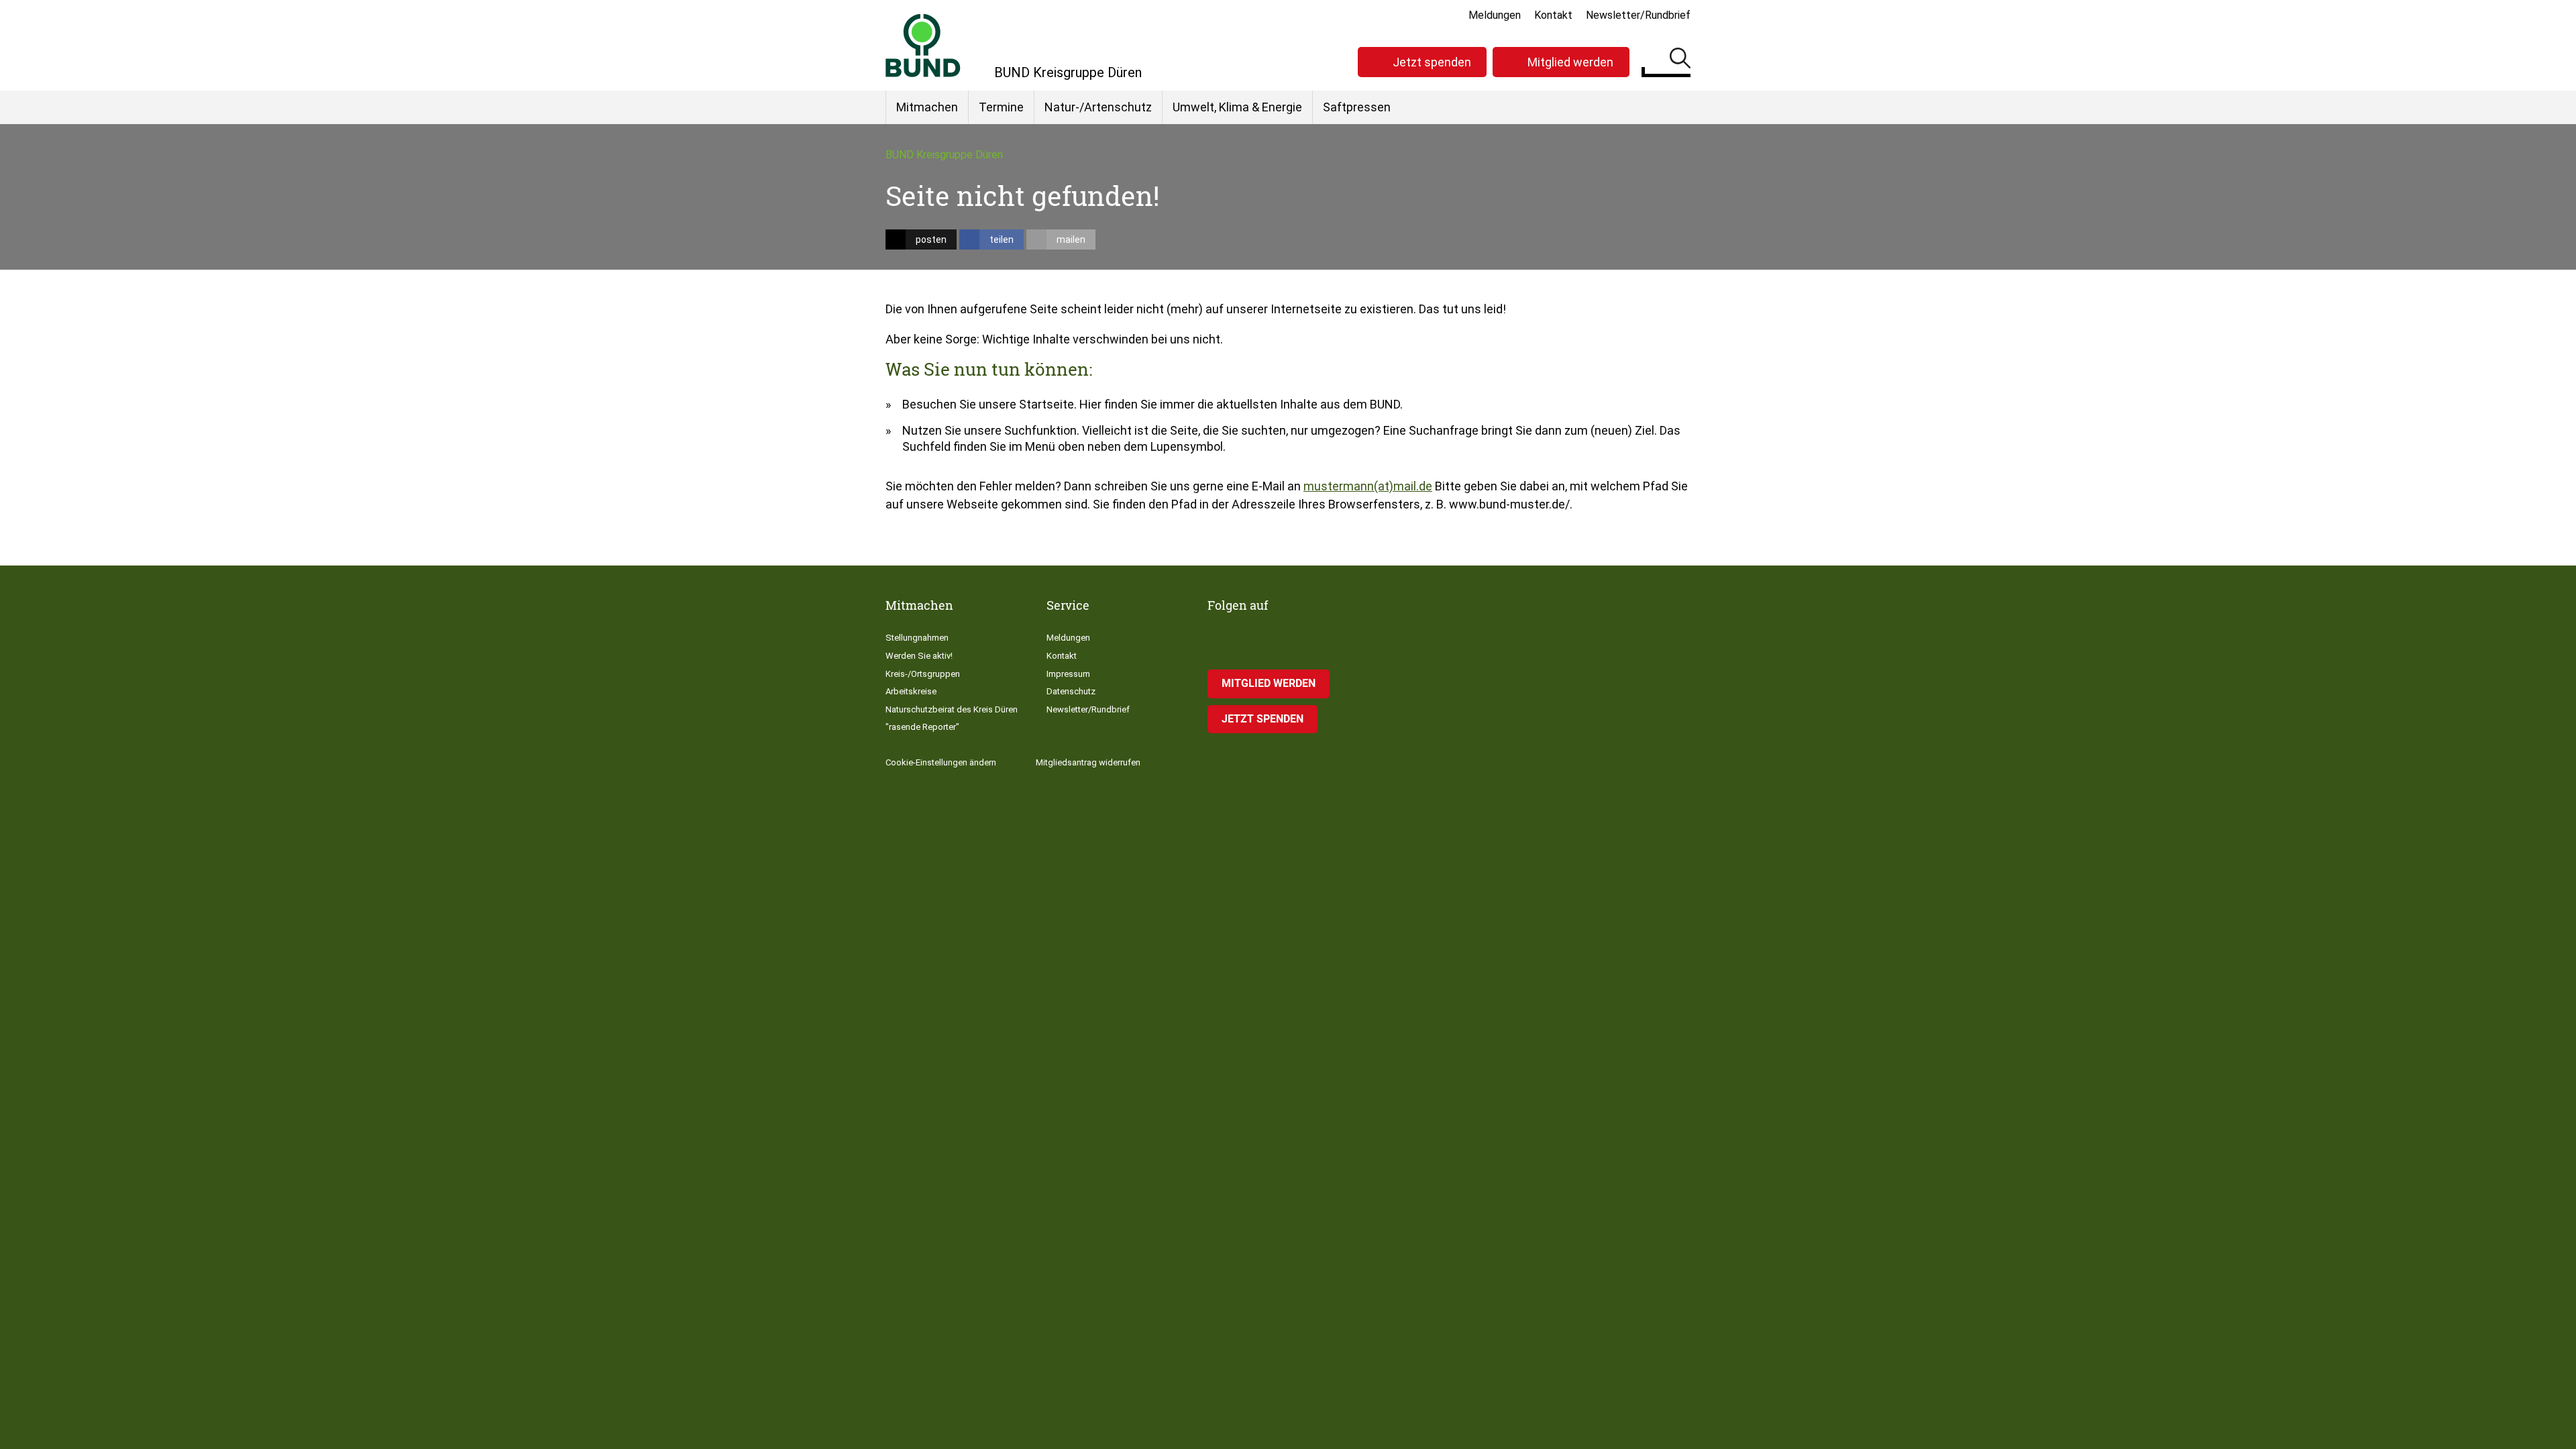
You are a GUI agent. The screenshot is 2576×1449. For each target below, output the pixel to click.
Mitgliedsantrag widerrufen (1088, 762)
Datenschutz (1071, 691)
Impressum (1068, 674)
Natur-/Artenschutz (1098, 107)
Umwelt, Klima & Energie (1237, 107)
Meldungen (1495, 15)
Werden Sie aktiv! (919, 656)
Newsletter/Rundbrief (1638, 15)
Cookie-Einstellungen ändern (941, 762)
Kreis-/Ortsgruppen (923, 674)
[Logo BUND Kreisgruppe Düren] (923, 45)
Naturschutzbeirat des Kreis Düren (952, 709)
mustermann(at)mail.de (1368, 486)
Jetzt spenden (1432, 62)
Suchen (1680, 60)
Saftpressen (1357, 107)
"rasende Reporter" (922, 727)
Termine (1001, 107)
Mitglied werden (1570, 62)
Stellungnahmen (917, 638)
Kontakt (1553, 15)
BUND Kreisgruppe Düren (944, 155)
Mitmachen (927, 107)
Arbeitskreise (911, 691)
